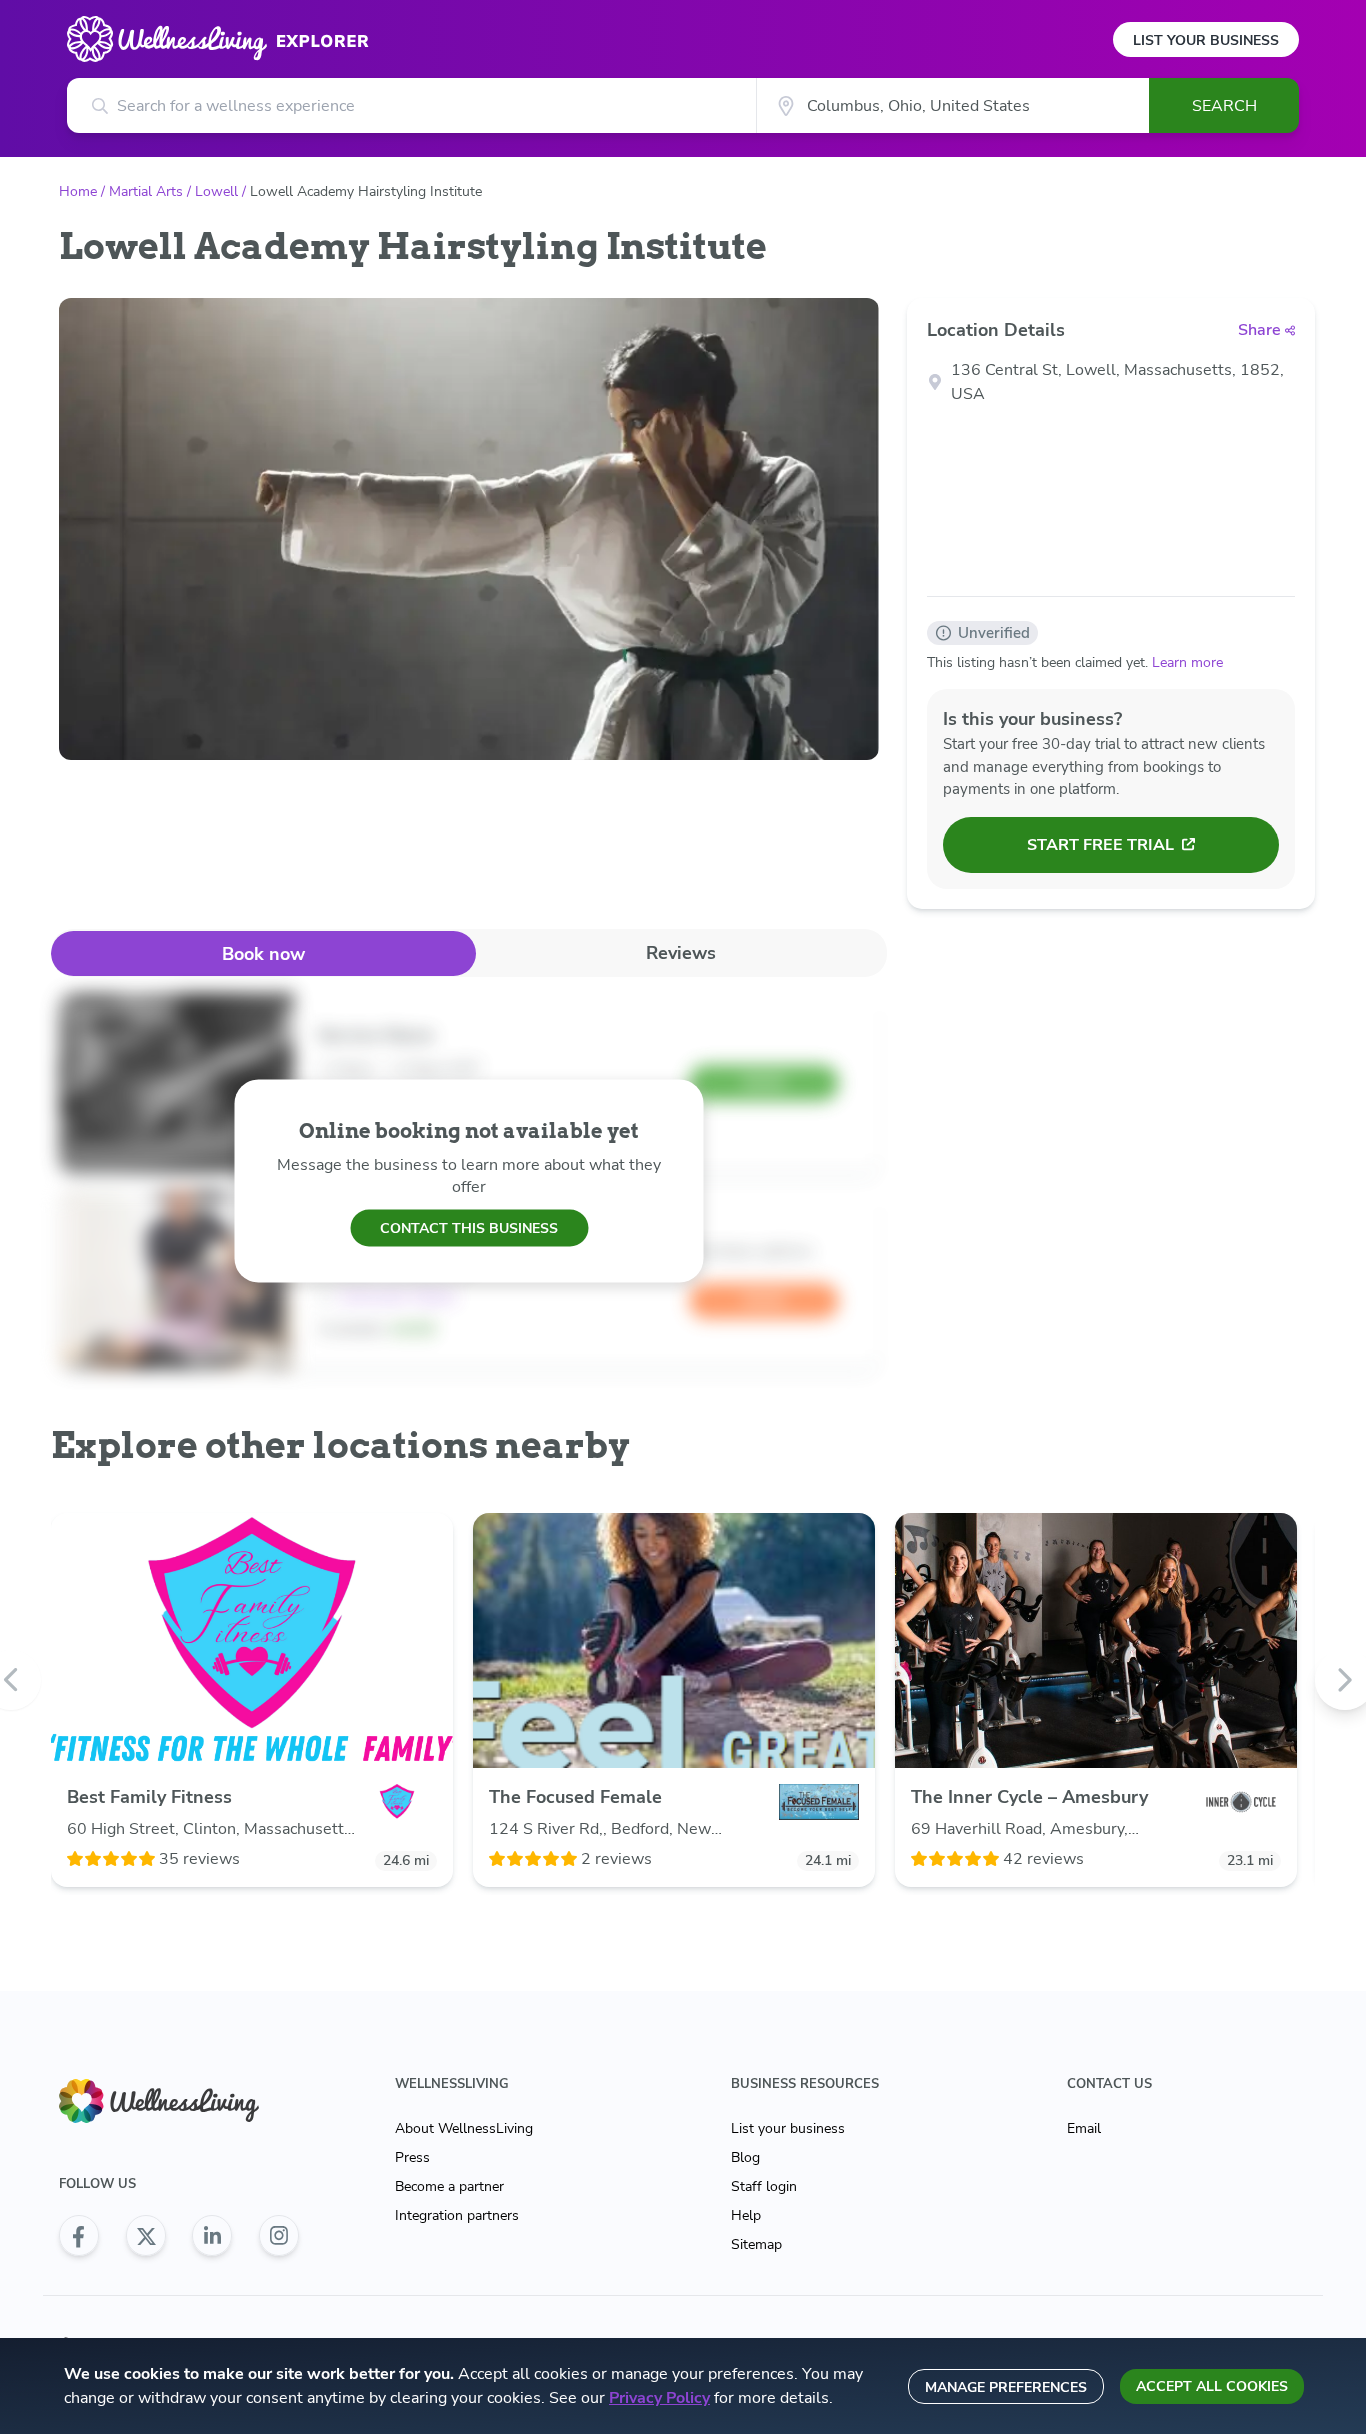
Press (412, 2157)
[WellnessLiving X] (146, 2236)
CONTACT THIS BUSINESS (469, 1227)
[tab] (263, 953)
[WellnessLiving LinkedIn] (212, 2236)
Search (1224, 106)
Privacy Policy (659, 2398)
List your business (788, 2128)
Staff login (764, 2186)
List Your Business (1206, 40)
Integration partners (457, 2215)
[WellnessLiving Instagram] (279, 2236)
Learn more (1187, 662)
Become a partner (449, 2186)
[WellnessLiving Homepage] (179, 2101)
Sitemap (756, 2244)
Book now (263, 954)
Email (1084, 2128)
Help (746, 2215)
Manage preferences (1006, 2387)
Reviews (681, 953)
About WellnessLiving (464, 2128)
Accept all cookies (1212, 2386)
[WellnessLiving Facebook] (79, 2236)
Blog (745, 2157)
